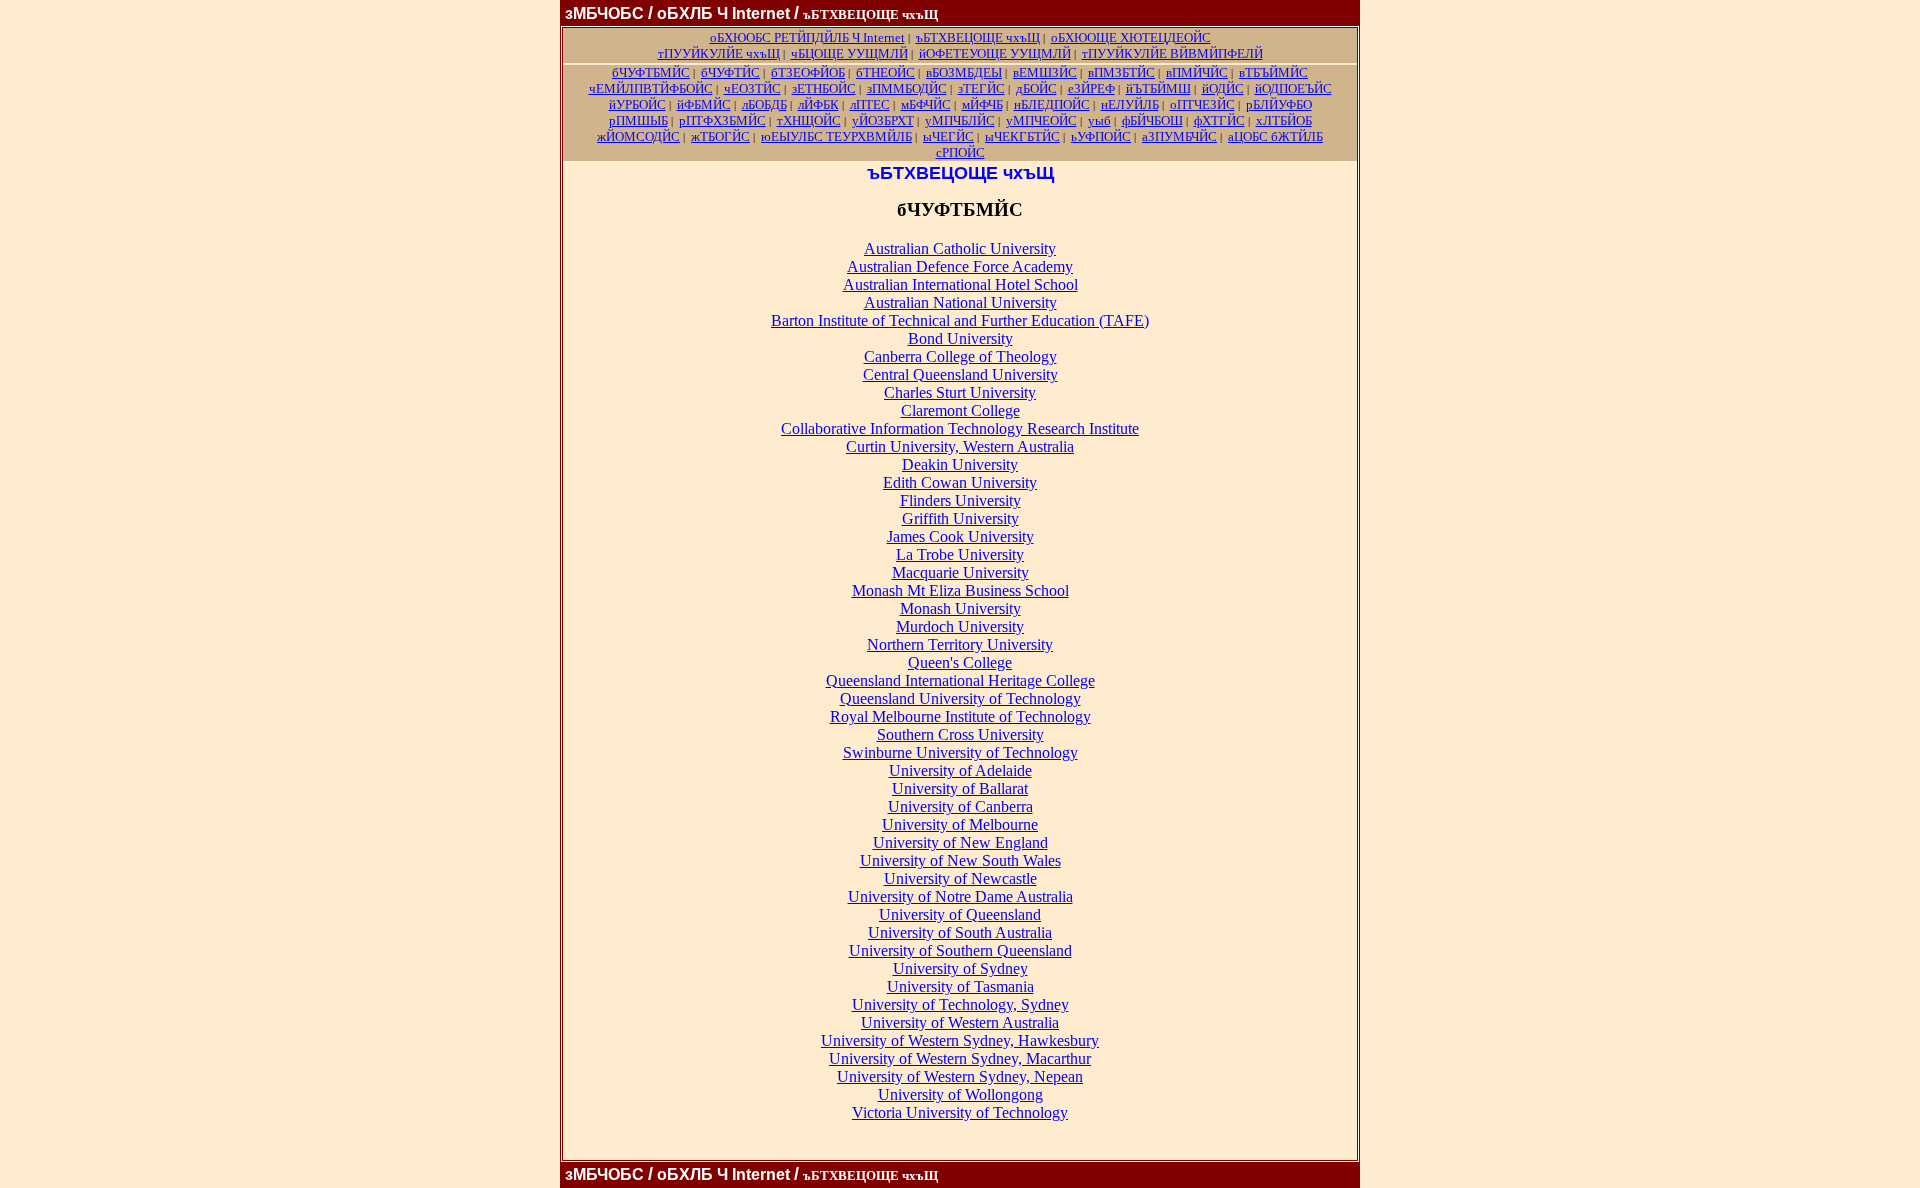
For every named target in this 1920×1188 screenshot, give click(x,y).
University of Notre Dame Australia (960, 896)
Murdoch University (960, 626)
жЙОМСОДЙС (638, 136)
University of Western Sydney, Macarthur (960, 1058)
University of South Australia (960, 932)
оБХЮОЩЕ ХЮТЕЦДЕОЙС (1131, 37)
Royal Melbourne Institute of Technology (960, 716)
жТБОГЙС (720, 136)
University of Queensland (960, 914)
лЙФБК (818, 104)
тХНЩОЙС (809, 120)
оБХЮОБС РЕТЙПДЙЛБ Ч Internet (807, 37)
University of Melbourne (960, 824)
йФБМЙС (704, 104)
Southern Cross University (960, 734)
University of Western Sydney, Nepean (960, 1076)
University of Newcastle (960, 878)
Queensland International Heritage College (960, 680)
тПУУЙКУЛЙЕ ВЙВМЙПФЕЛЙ (1172, 53)
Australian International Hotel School (960, 284)
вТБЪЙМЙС (1273, 72)
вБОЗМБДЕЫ (964, 72)
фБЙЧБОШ (1152, 120)
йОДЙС (1223, 88)
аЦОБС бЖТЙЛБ (1275, 136)
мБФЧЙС (926, 104)
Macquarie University (960, 572)
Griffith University (960, 518)
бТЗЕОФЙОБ (808, 72)
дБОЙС (1036, 88)
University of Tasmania (960, 986)
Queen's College (960, 662)
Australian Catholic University (960, 248)
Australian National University (960, 302)
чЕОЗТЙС (752, 88)
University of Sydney (960, 968)
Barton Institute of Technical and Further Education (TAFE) (960, 320)
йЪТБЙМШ (1158, 88)
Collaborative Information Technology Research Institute (960, 428)
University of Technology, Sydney (960, 1004)
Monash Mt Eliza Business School (960, 590)
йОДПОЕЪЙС (1293, 88)
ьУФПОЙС (1101, 136)
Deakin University (960, 464)
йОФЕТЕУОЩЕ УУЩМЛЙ (995, 53)
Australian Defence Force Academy (960, 266)
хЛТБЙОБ (1284, 120)
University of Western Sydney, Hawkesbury (960, 1040)
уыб (1099, 120)
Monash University (960, 608)
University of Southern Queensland (960, 950)
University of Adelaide (960, 770)
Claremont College (960, 410)
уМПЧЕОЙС (1041, 120)
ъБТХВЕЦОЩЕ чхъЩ (978, 37)
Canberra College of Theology (960, 356)
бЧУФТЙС (730, 72)
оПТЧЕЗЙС (1202, 104)
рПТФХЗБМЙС (722, 120)
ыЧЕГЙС (948, 136)
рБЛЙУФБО (1279, 104)
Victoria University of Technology (960, 1112)
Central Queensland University (960, 374)
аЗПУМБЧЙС (1179, 136)
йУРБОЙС (637, 104)
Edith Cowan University (960, 482)
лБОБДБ (764, 104)
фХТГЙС (1219, 120)
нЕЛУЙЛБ (1130, 104)
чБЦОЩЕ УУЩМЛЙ (849, 53)
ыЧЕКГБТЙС (1022, 136)
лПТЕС (870, 104)
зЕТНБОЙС (824, 88)
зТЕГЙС (981, 88)
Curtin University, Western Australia (960, 446)
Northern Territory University (960, 644)
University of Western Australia (960, 1022)
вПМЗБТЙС (1121, 72)
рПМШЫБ (638, 120)
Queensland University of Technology (960, 698)
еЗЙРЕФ (1091, 88)
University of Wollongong (960, 1094)
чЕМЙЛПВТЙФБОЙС (651, 88)
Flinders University (960, 500)
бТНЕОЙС (885, 72)
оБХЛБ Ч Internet (723, 13)
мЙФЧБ (982, 104)
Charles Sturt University (960, 392)
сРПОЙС (960, 152)
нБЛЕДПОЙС (1052, 104)
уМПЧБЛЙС (960, 120)
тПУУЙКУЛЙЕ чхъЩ (719, 53)
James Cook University (960, 536)
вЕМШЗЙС (1045, 72)
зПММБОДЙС (907, 88)
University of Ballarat (960, 788)
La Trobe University (960, 554)
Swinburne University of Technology (960, 752)
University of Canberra (960, 806)
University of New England (960, 842)
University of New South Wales (960, 860)
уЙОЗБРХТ (883, 120)
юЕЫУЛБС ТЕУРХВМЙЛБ (836, 136)
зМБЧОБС (604, 13)
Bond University (960, 338)
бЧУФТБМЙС (651, 72)
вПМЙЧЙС (1197, 72)
